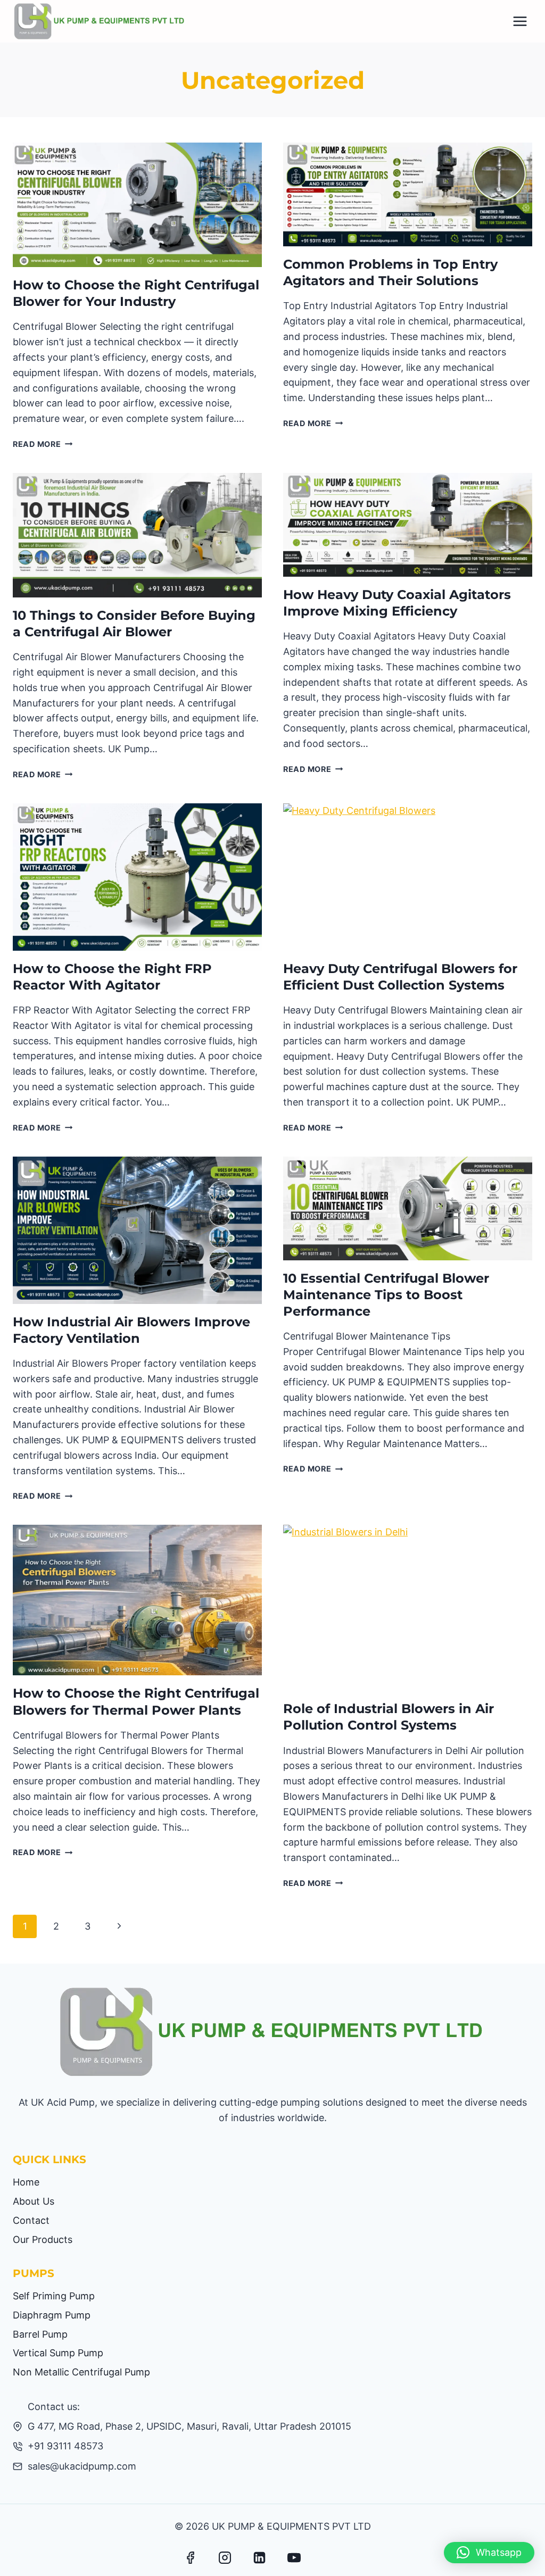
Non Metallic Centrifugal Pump (81, 2372)
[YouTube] (294, 2557)
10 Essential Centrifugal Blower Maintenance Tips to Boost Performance (386, 1295)
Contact (31, 2220)
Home (26, 2182)
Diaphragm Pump (52, 2315)
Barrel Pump (40, 2334)
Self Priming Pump (54, 2296)
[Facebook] (191, 2557)
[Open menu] (520, 21)
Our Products (43, 2240)
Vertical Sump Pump (58, 2353)
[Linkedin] (260, 2557)
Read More (43, 444)
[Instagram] (225, 2557)
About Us (34, 2201)
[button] (489, 2553)
